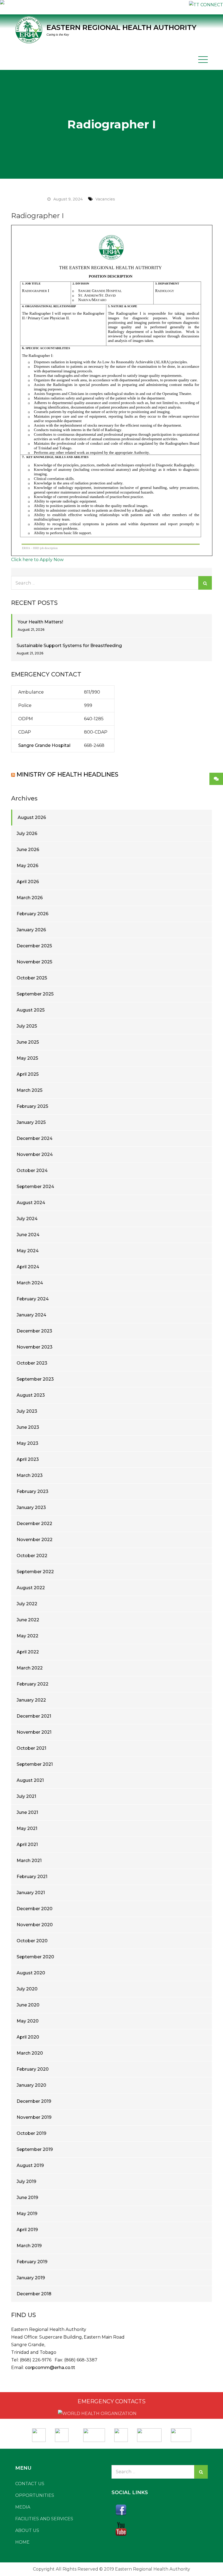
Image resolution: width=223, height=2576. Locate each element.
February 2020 (33, 2069)
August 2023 (31, 1395)
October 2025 (32, 978)
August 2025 (31, 1010)
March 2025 (30, 1090)
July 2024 (27, 1219)
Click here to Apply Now (37, 560)
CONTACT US (30, 2484)
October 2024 (32, 1171)
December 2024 (35, 1138)
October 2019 (31, 2133)
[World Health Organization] (64, 2433)
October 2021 (31, 1748)
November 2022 (35, 1540)
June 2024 (28, 1235)
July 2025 (27, 1026)
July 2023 (27, 1411)
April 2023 (28, 1459)
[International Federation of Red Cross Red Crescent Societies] (94, 2433)
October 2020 (32, 1941)
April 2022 (28, 1652)
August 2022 (31, 1588)
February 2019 (32, 2262)
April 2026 (28, 882)
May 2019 (27, 2214)
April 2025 (28, 1074)
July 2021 (26, 1796)
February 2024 (33, 1299)
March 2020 (30, 2053)
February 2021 (32, 1877)
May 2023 (27, 1443)
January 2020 (31, 2085)
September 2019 (35, 2149)
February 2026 (32, 914)
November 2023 (35, 1347)
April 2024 (28, 1267)
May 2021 (27, 1828)
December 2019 (34, 2101)
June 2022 (28, 1620)
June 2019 (27, 2198)
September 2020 (35, 1957)
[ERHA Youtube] (160, 2529)
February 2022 (32, 1684)
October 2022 (32, 1556)
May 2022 (27, 1636)
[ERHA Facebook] (160, 2510)
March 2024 (30, 1283)
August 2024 (31, 1203)
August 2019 (30, 2165)
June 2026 (28, 850)
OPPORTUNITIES (35, 2495)
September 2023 (35, 1379)
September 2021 (35, 1764)
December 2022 (34, 1524)
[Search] (205, 583)
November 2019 (34, 2117)
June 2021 (27, 1812)
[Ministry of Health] (39, 2433)
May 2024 (28, 1251)
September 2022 (35, 1572)
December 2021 (34, 1716)
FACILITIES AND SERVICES (44, 2519)
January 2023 (31, 1507)
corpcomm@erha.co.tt (50, 2368)
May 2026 (27, 866)
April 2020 (28, 2037)
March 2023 (30, 1475)
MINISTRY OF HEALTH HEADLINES (67, 774)
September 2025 (35, 994)
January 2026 (31, 930)
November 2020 (35, 1925)
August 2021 (30, 1780)
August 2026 (32, 817)
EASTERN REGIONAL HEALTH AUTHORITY (121, 27)
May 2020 (28, 2021)
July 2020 (27, 1989)
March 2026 (30, 898)
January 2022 (31, 1700)
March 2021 (29, 1861)
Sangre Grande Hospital (44, 745)
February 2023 (32, 1491)
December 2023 (34, 1331)
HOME (22, 2542)
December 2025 (34, 946)
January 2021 (31, 1893)
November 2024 (35, 1154)
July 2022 (27, 1604)
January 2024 (31, 1315)
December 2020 (35, 1909)
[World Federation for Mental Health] (181, 2433)
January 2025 (31, 1122)
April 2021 (27, 1844)
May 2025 (27, 1058)
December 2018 (34, 2294)
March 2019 (29, 2246)
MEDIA (23, 2507)
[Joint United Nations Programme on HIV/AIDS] (149, 2433)
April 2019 (27, 2230)
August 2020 (31, 1973)
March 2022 (30, 1668)
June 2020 (28, 2005)
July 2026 (27, 834)
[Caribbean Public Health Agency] (121, 2433)
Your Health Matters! (40, 622)
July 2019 (26, 2181)
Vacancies (105, 199)
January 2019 (31, 2278)
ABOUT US (27, 2530)
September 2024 (35, 1187)
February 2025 (32, 1106)
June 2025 (28, 1042)
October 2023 (32, 1363)
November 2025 (34, 962)
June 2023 (28, 1427)
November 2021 (34, 1732)
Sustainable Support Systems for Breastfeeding (69, 646)
